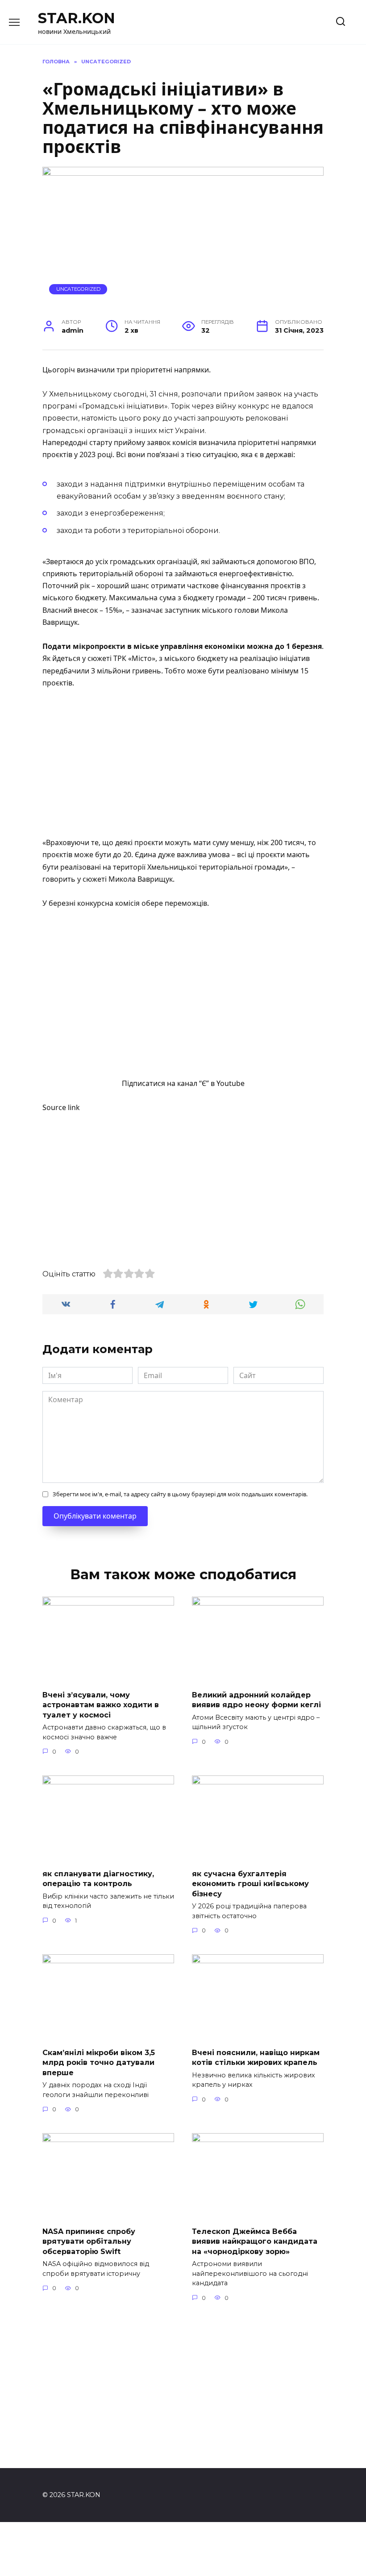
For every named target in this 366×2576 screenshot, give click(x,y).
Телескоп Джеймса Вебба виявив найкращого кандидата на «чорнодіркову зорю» (255, 2242)
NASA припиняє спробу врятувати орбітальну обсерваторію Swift (89, 2242)
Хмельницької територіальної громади (216, 867)
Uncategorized (78, 289)
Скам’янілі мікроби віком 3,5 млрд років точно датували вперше (99, 2063)
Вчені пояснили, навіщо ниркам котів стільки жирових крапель (256, 2058)
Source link (61, 1107)
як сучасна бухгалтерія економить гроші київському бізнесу (250, 1884)
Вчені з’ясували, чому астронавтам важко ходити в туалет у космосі (101, 1705)
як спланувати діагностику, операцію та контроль (98, 1879)
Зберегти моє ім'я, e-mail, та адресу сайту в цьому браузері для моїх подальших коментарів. (180, 1494)
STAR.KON (77, 18)
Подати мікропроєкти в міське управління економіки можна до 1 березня (182, 646)
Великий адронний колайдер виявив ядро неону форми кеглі (256, 1700)
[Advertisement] (183, 764)
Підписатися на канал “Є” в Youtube (183, 1083)
